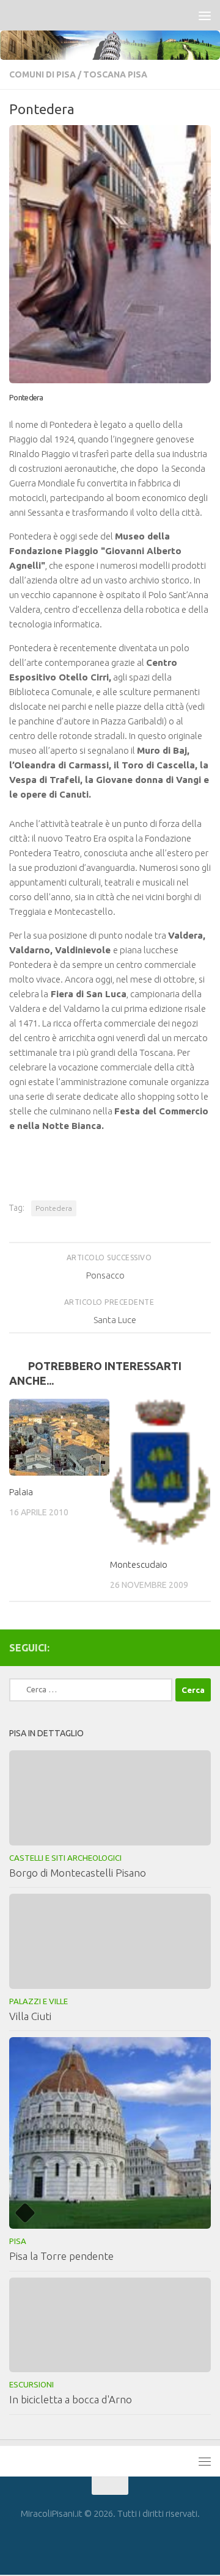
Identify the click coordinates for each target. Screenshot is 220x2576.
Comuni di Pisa (42, 74)
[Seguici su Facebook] (204, 1647)
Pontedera (54, 1208)
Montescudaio (139, 1564)
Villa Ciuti (30, 2016)
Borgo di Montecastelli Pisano (78, 1873)
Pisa (18, 2241)
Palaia (21, 1492)
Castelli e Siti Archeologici (65, 1858)
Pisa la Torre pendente (61, 2256)
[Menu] (205, 15)
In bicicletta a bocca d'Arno (71, 2399)
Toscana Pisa (115, 74)
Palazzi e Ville (38, 2001)
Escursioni (31, 2384)
